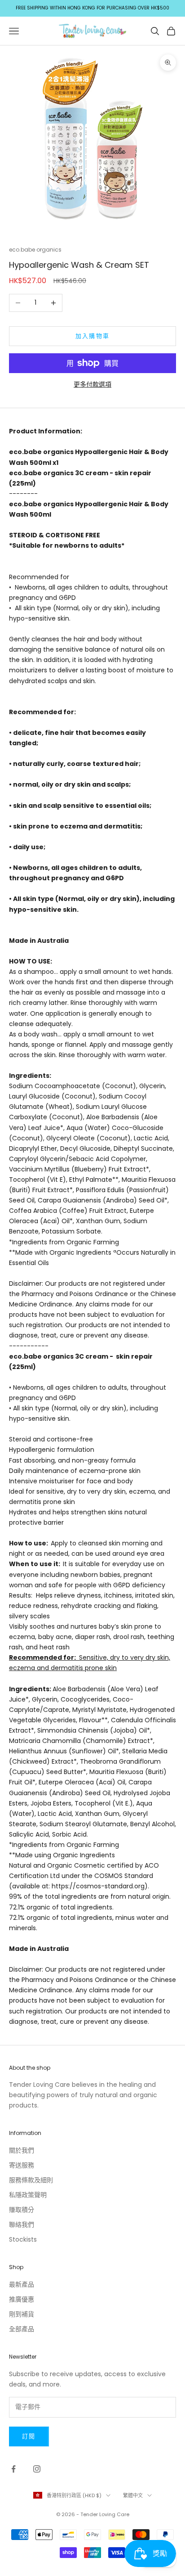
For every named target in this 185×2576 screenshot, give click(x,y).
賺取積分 (22, 2210)
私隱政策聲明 (28, 2195)
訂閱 (29, 2436)
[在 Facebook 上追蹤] (13, 2469)
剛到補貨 (22, 2314)
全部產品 (22, 2329)
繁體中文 (133, 2495)
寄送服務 (22, 2165)
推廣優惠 (22, 2299)
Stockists (23, 2239)
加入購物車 (93, 336)
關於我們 (22, 2150)
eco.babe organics (35, 250)
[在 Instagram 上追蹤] (37, 2469)
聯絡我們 (22, 2225)
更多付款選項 (92, 384)
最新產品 (22, 2284)
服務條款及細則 (31, 2180)
